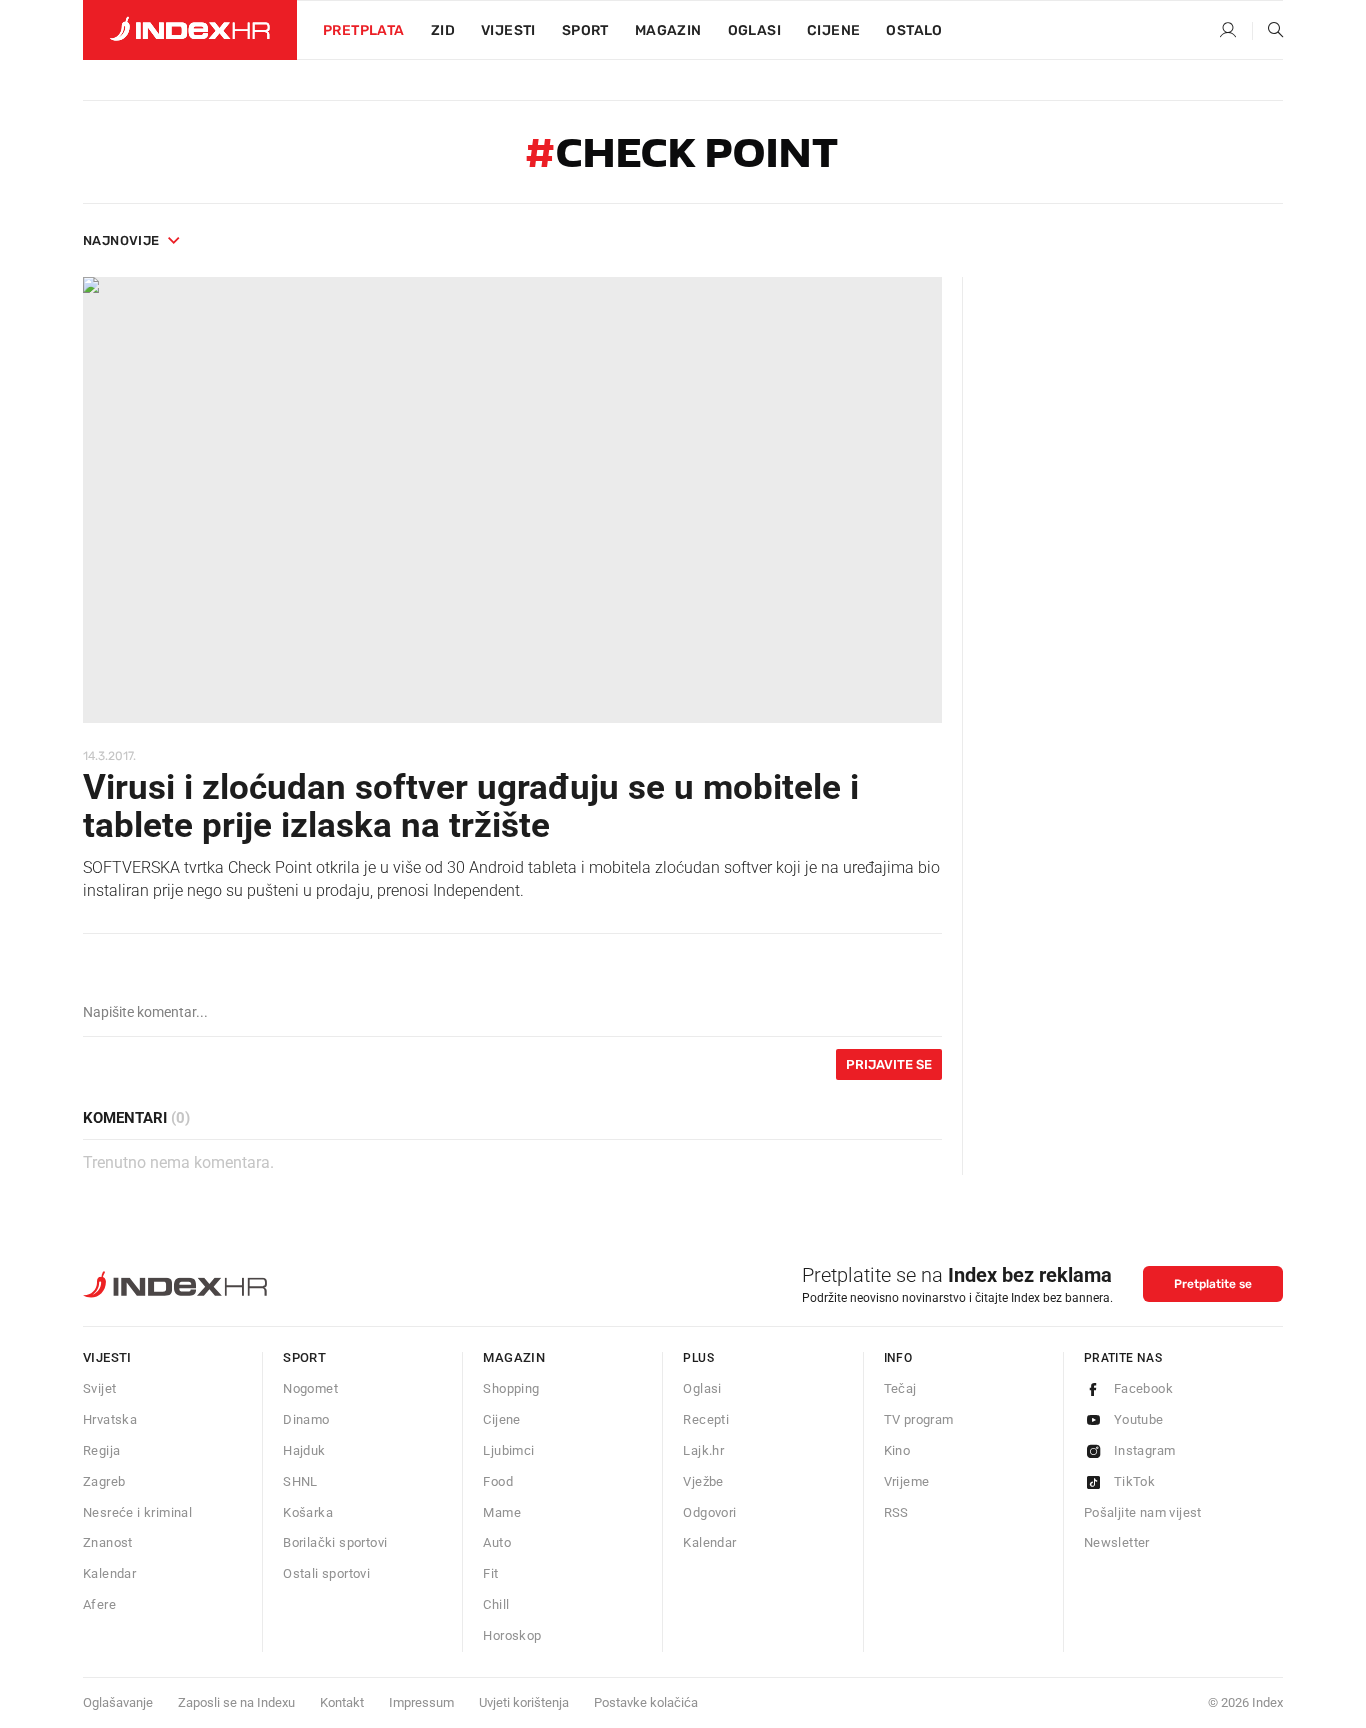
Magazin (514, 1357)
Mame (502, 1512)
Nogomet (310, 1388)
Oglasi (754, 30)
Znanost (108, 1542)
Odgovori (709, 1512)
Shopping (511, 1388)
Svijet (99, 1388)
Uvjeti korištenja (524, 1702)
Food (498, 1481)
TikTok (1134, 1481)
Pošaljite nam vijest (1143, 1512)
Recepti (706, 1419)
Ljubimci (508, 1450)
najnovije (121, 240)
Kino (897, 1450)
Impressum (421, 1702)
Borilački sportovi (335, 1542)
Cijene (833, 30)
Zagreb (104, 1481)
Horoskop (512, 1635)
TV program (919, 1419)
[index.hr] (190, 30)
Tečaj (900, 1388)
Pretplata (364, 30)
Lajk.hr (703, 1450)
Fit (490, 1573)
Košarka (308, 1512)
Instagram (1145, 1450)
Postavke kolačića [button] (646, 1702)
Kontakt (342, 1702)
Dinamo (306, 1419)
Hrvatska (110, 1419)
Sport (585, 30)
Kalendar (109, 1573)
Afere (99, 1604)
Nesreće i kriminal (137, 1512)
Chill (496, 1604)
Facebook (1143, 1388)
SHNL (300, 1481)
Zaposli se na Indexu (236, 1702)
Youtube (1139, 1419)
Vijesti (508, 30)
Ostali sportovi (326, 1573)
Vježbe (703, 1481)
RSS (896, 1512)
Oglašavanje (118, 1702)
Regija (101, 1450)
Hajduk (304, 1450)
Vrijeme (907, 1481)
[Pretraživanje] (1268, 31)
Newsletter (1117, 1542)
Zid (443, 30)
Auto (497, 1542)
